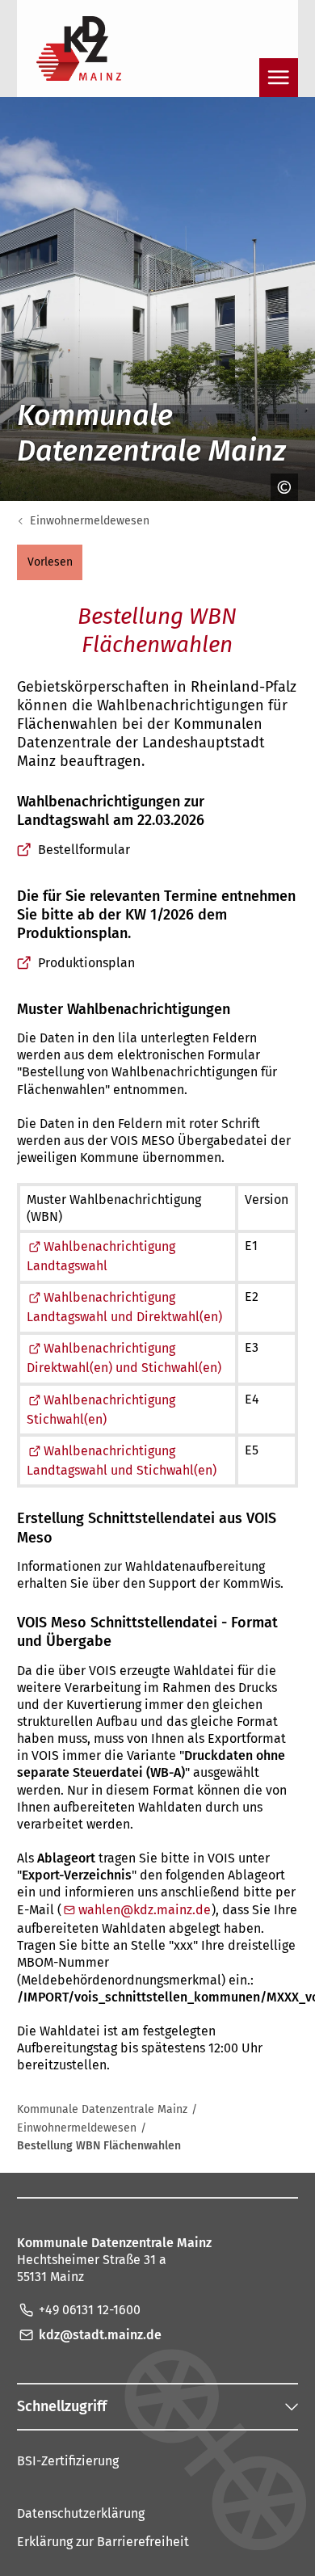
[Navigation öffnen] (279, 78)
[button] (50, 562)
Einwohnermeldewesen (90, 521)
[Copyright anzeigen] (279, 487)
